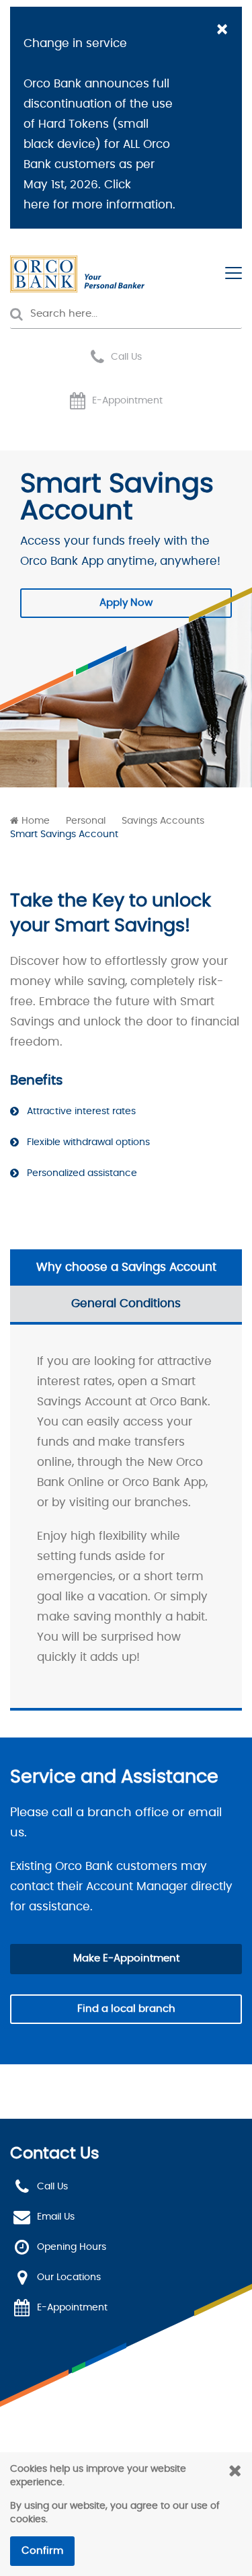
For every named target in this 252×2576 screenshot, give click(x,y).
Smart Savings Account (64, 834)
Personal (86, 821)
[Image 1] (77, 274)
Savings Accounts (163, 821)
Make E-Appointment (126, 1958)
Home (36, 821)
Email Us (56, 2217)
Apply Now (126, 603)
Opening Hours (72, 2247)
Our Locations (69, 2277)
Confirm (42, 2551)
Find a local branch (126, 2009)
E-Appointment (127, 401)
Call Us (126, 357)
